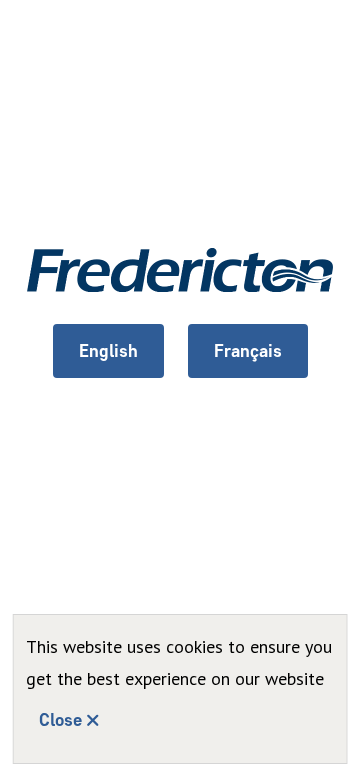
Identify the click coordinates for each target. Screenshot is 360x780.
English (108, 351)
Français (248, 351)
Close (60, 720)
